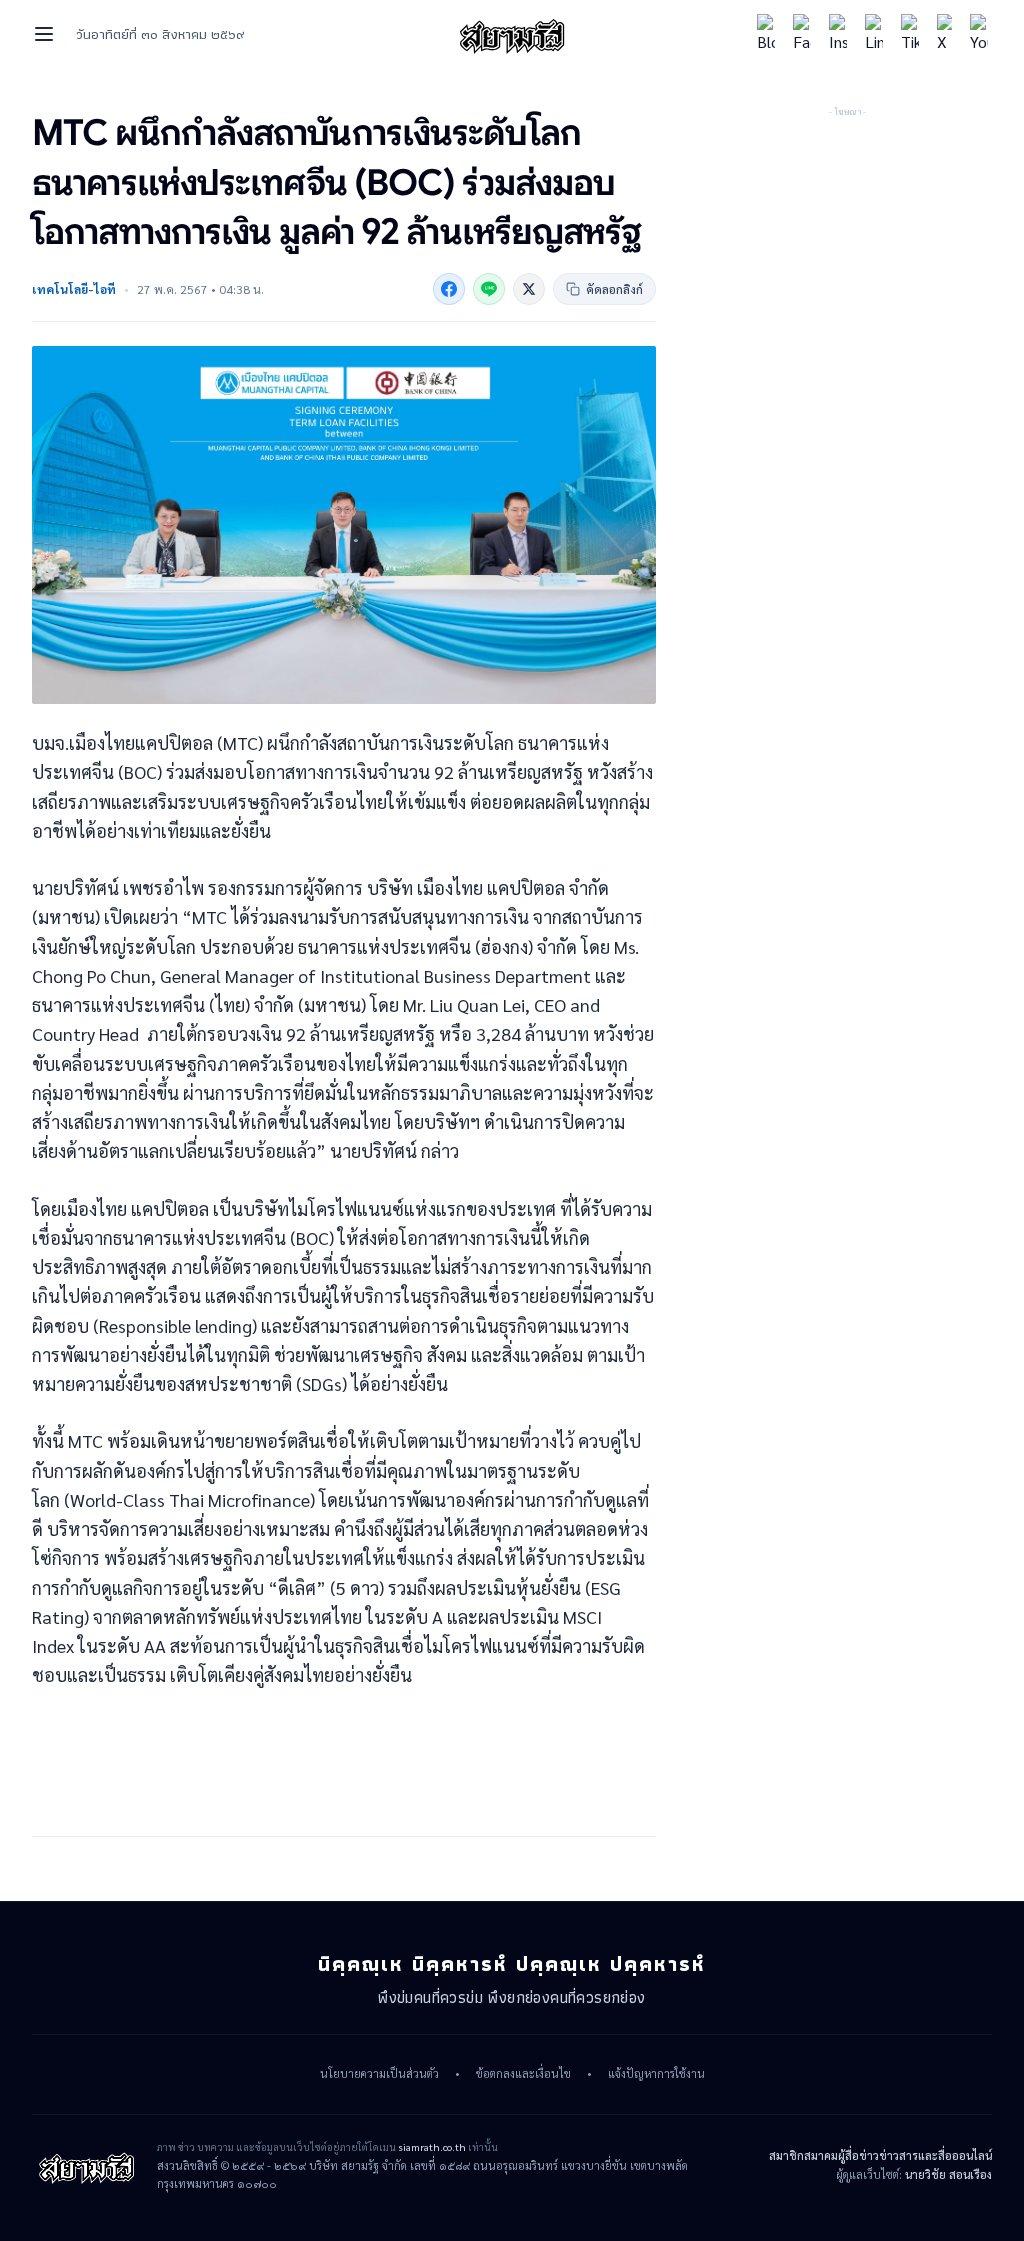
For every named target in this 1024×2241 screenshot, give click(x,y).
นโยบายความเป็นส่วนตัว (379, 2074)
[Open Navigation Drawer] (44, 34)
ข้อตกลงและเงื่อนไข (523, 2074)
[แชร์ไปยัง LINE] (489, 289)
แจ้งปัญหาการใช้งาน (656, 2074)
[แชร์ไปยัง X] (529, 289)
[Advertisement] (848, 245)
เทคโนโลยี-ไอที (74, 289)
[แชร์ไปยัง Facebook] (449, 289)
